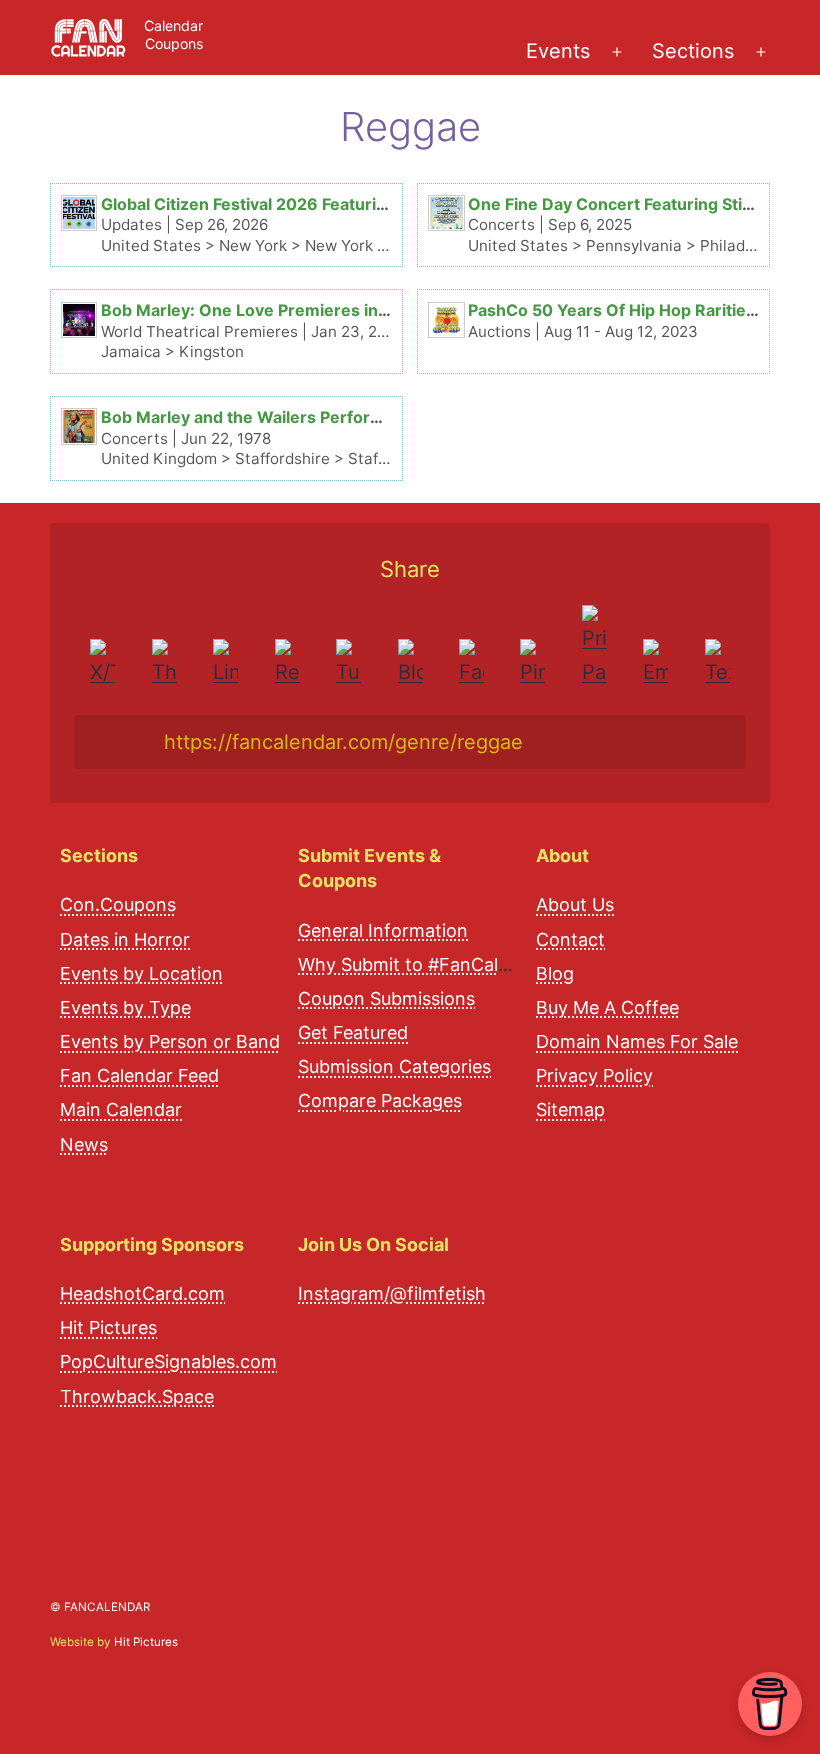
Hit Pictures (108, 1327)
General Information (383, 930)
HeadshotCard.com (142, 1293)
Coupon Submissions (386, 998)
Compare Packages (380, 1100)
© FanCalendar (100, 1607)
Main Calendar (121, 1109)
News (84, 1144)
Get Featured (353, 1032)
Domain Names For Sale (637, 1041)
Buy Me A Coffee (607, 1007)
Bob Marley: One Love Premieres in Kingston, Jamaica (313, 310)
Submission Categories (394, 1066)
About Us (575, 904)
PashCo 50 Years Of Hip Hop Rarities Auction (644, 310)
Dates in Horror (125, 939)
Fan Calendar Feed (139, 1075)
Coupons (174, 43)
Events (558, 51)
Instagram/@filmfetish (392, 1293)
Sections (693, 51)
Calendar (173, 25)
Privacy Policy (594, 1075)
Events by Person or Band (170, 1041)
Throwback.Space (137, 1396)
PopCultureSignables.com (168, 1361)
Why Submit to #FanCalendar (422, 964)
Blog (555, 973)
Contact (570, 939)
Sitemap (570, 1109)
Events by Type (125, 1007)
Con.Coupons (118, 904)
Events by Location (141, 973)
